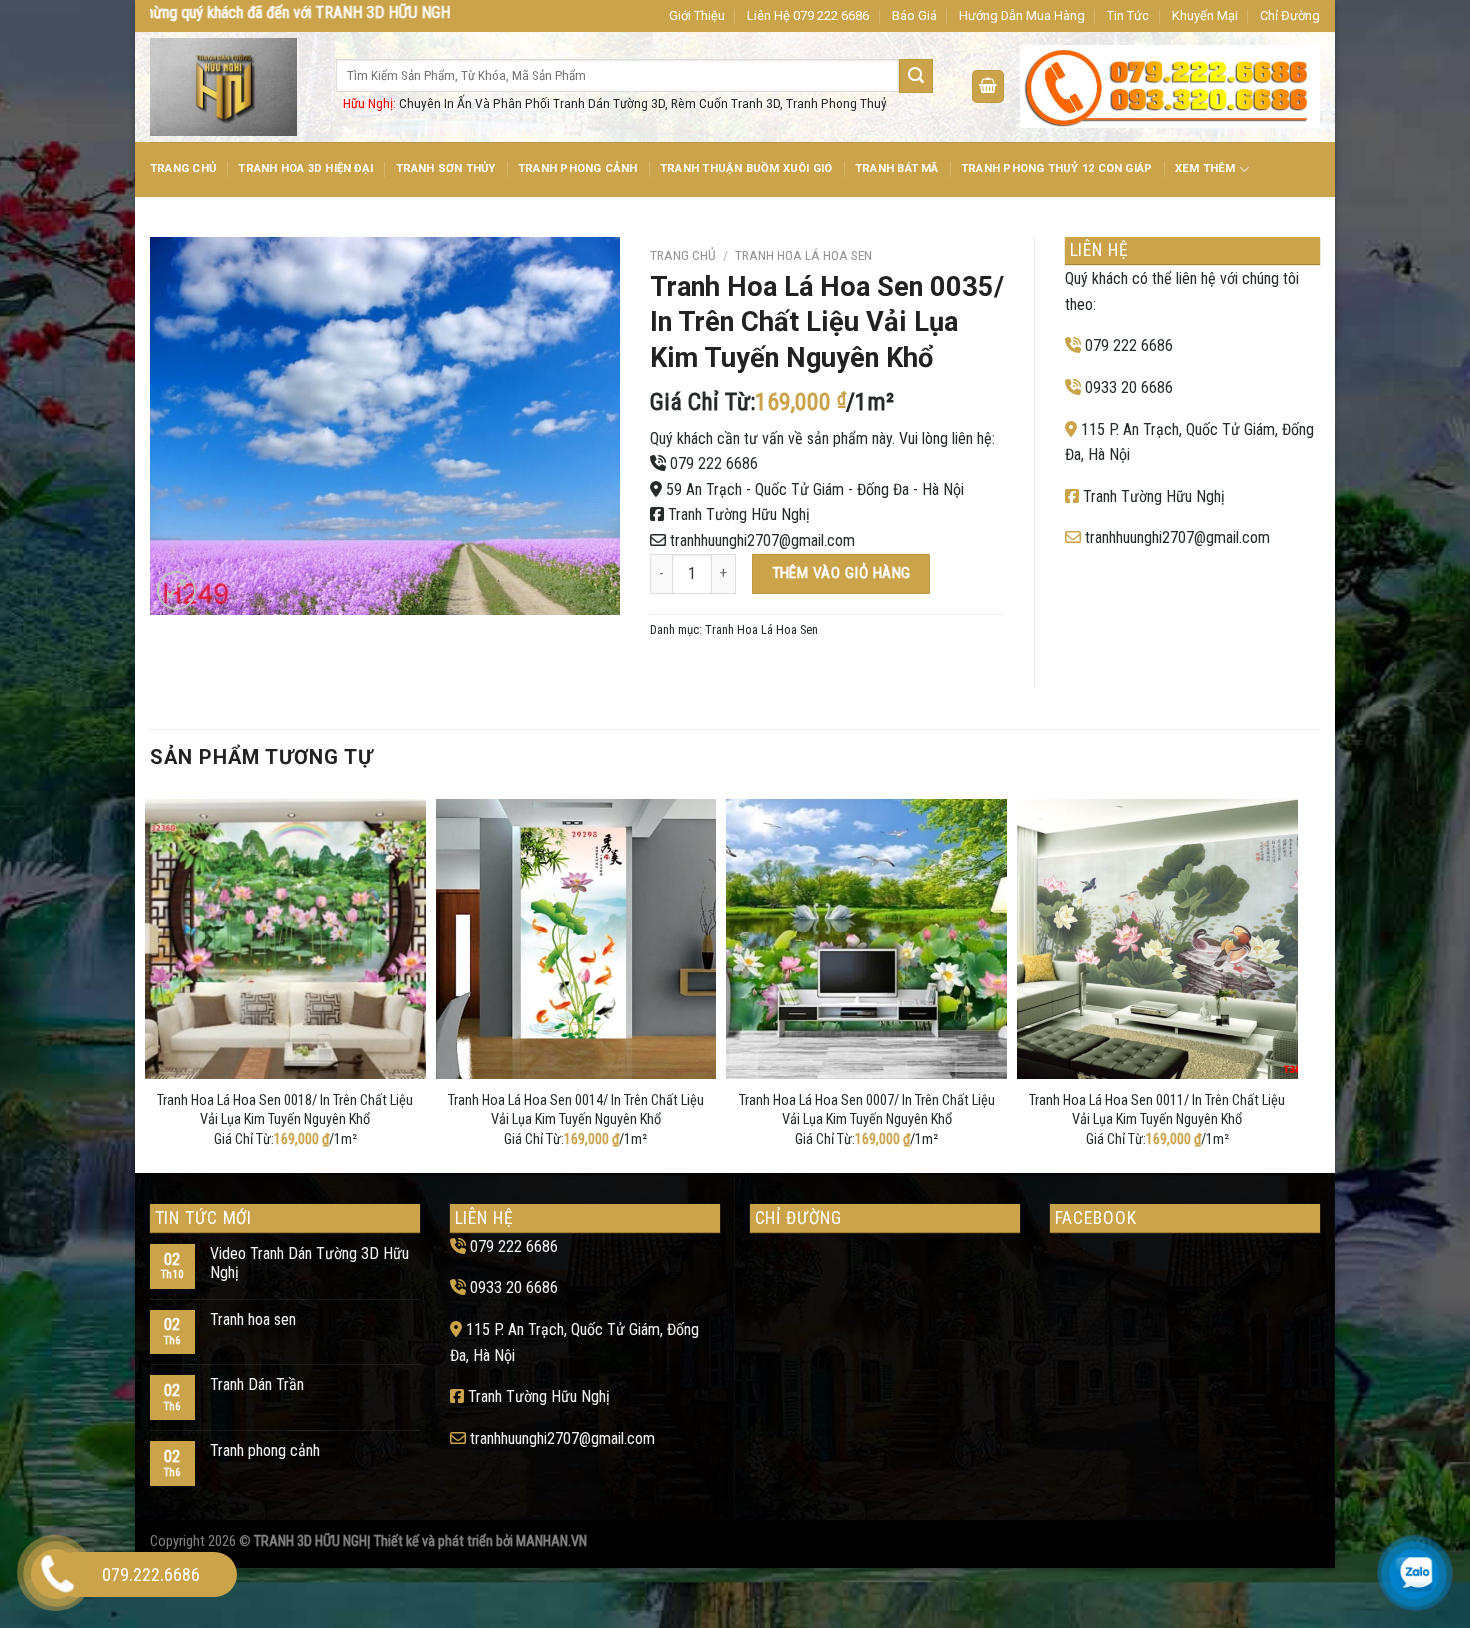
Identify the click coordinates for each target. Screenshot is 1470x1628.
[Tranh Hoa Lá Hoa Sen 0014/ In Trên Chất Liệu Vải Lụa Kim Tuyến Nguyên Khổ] (576, 939)
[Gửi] (916, 76)
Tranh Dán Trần (257, 1384)
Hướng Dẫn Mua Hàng (1022, 15)
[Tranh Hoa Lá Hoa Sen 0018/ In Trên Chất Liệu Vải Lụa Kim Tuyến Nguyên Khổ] (285, 939)
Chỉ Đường (1290, 15)
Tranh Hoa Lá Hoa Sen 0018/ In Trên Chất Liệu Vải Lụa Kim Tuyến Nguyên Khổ (285, 1110)
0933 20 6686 (1129, 387)
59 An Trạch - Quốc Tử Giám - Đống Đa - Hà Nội (815, 489)
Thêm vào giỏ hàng (841, 573)
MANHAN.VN (551, 1541)
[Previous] (151, 982)
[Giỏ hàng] (988, 86)
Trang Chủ (183, 168)
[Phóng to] (176, 590)
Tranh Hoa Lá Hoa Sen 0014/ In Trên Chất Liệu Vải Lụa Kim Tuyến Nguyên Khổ (576, 1110)
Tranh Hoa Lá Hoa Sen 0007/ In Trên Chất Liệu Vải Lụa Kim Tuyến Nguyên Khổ (867, 1110)
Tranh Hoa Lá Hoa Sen (803, 255)
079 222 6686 (714, 463)
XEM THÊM (1205, 168)
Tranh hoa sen (253, 1319)
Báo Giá (914, 15)
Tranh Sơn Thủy (446, 168)
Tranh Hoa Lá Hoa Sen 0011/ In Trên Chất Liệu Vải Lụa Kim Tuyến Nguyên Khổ (1157, 1110)
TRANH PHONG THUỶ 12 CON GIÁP (1056, 168)
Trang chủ (683, 255)
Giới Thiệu (697, 15)
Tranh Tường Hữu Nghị (739, 514)
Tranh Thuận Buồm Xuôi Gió (746, 168)
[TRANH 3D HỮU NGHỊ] (228, 87)
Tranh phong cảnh (265, 1450)
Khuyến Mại (1205, 15)
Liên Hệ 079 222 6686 (808, 15)
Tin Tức (1128, 15)
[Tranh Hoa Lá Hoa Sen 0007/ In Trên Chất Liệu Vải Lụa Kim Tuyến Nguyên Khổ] (866, 939)
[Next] (1292, 982)
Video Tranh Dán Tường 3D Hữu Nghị (309, 1263)
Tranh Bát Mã (897, 168)
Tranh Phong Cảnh (578, 168)
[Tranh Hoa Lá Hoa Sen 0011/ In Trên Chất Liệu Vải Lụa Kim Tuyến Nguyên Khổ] (1157, 939)
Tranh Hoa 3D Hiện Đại (305, 168)
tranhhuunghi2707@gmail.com (762, 540)
